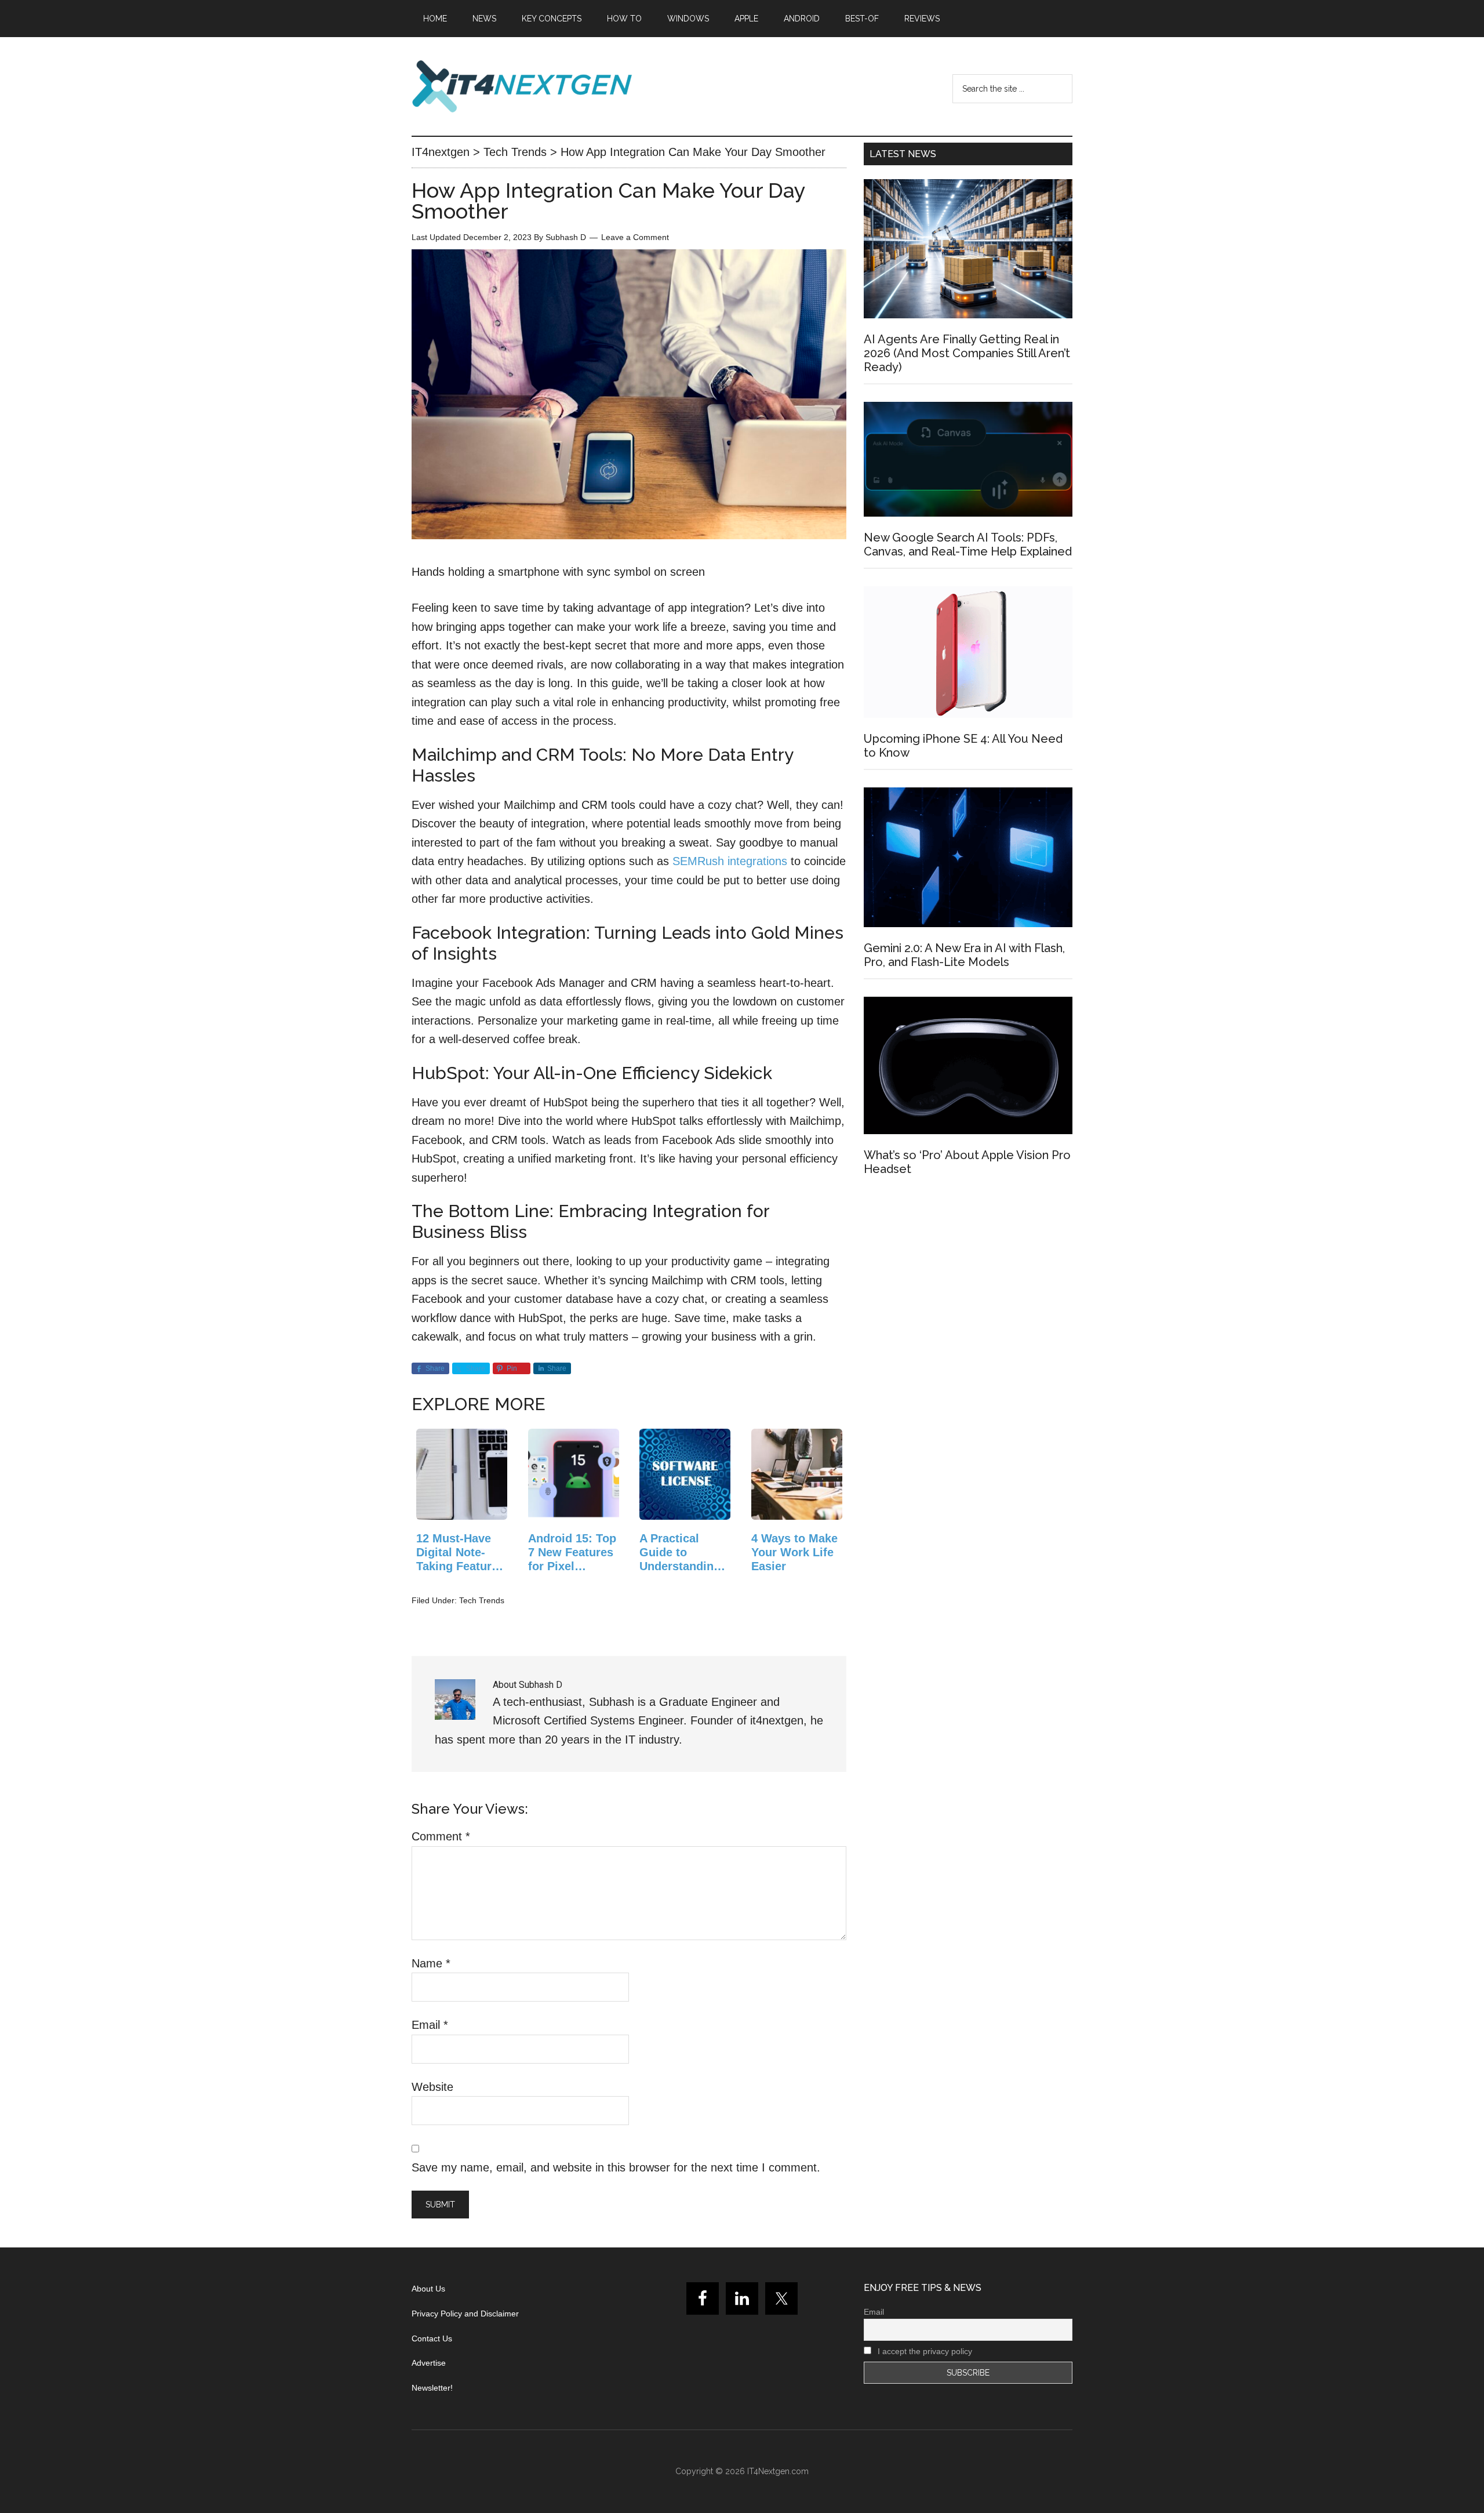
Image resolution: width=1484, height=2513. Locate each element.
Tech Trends (482, 1600)
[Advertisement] (968, 1290)
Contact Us (432, 2338)
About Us (428, 2289)
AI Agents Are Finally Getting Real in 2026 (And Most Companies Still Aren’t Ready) (967, 353)
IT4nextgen (522, 86)
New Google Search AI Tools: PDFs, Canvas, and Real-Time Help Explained (968, 544)
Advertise (429, 2363)
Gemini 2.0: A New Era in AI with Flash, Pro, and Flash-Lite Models (964, 955)
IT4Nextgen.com (778, 2471)
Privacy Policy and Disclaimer (465, 2314)
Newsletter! (432, 2388)
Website (432, 2087)
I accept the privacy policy (924, 2351)
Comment (441, 1836)
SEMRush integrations (730, 861)
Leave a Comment (635, 237)
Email (430, 2025)
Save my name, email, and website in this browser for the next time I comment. (616, 2167)
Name (431, 1963)
